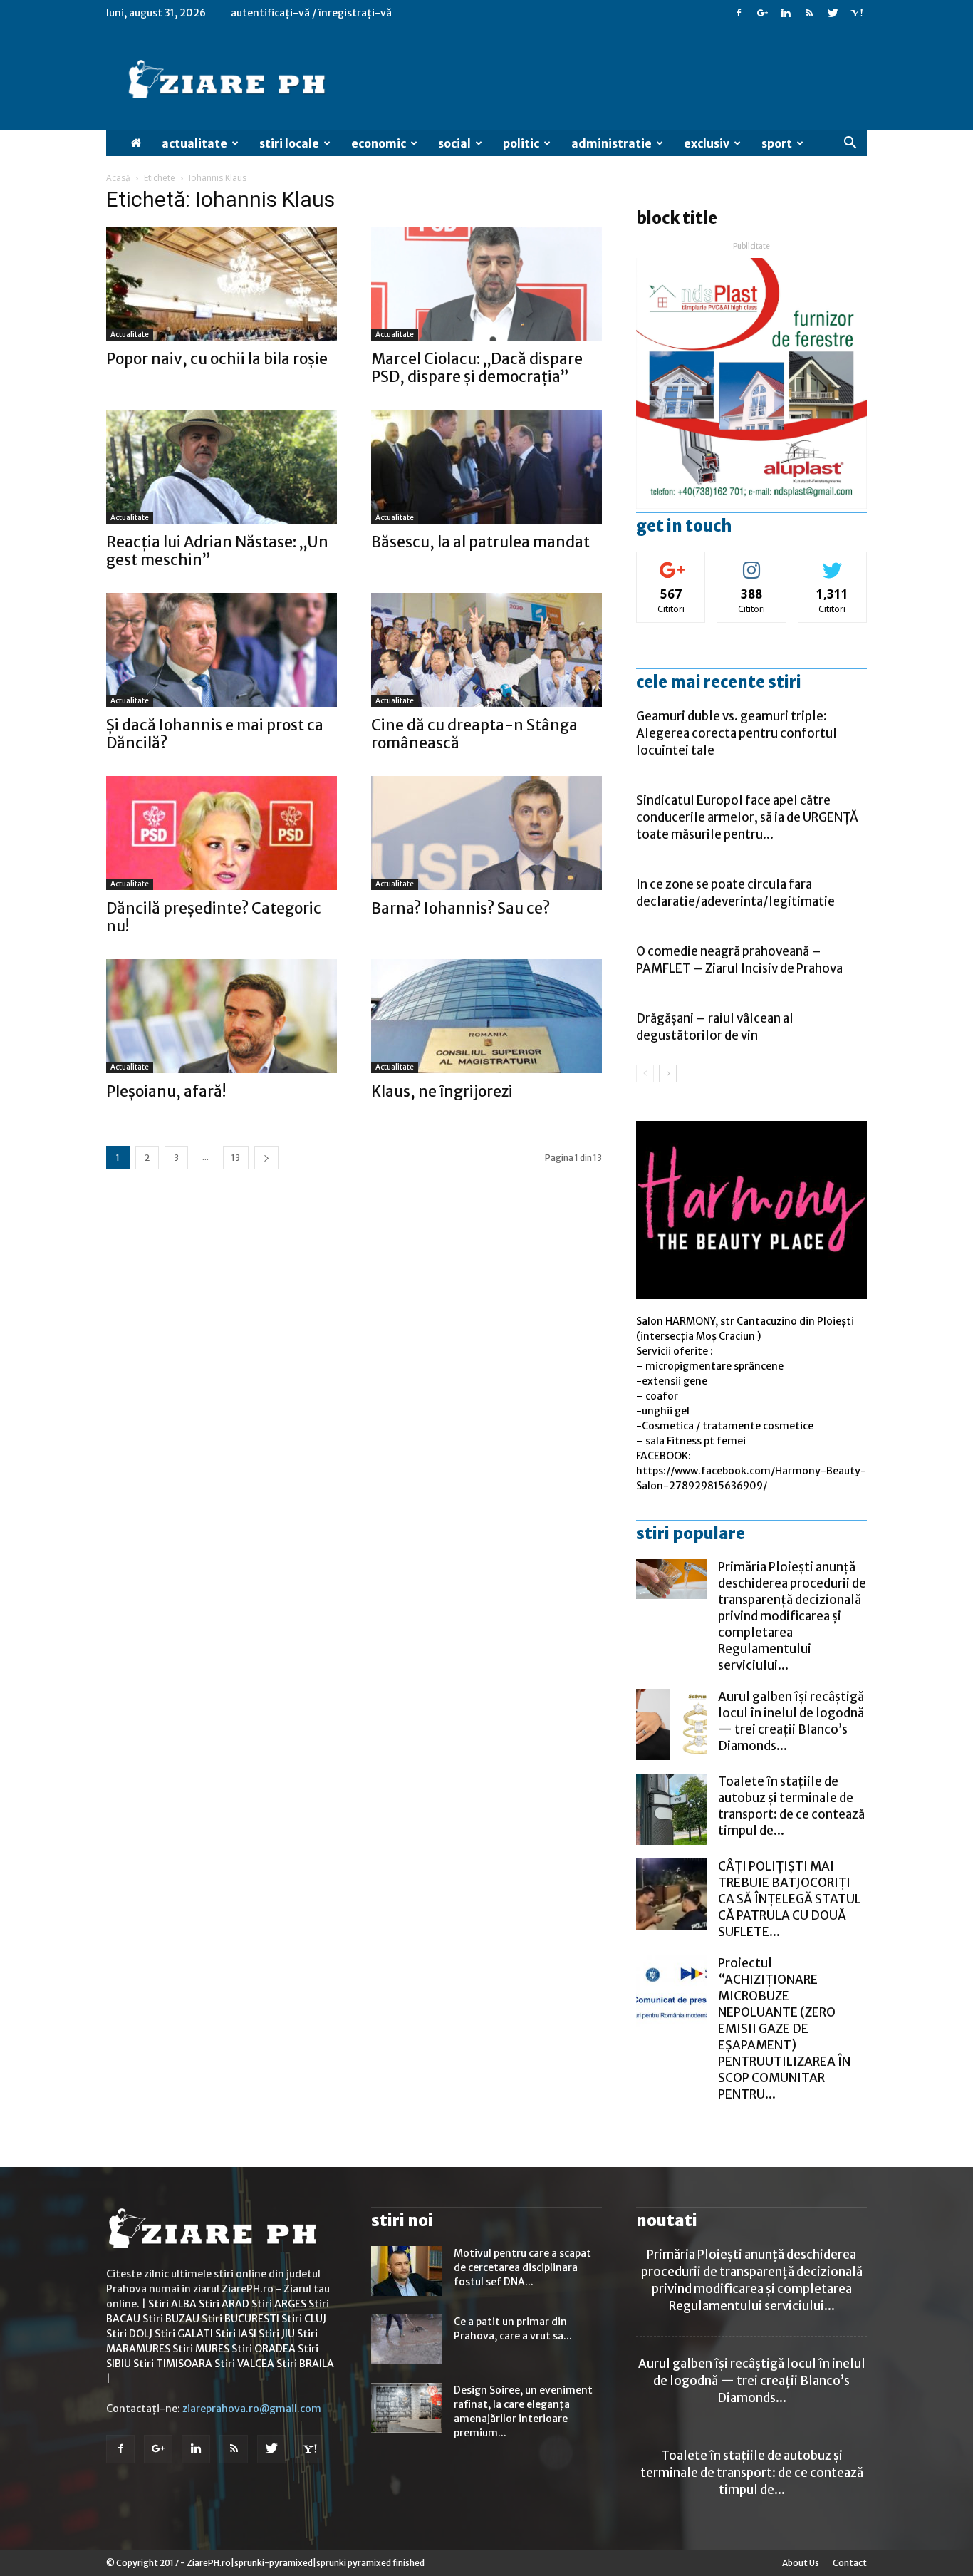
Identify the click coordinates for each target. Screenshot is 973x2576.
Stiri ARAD (224, 2304)
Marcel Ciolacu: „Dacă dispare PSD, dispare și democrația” (477, 368)
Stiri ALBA (172, 2304)
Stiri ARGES (279, 2304)
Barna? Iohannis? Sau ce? (461, 908)
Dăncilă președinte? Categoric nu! (214, 917)
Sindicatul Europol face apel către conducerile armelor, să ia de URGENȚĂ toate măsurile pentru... (747, 817)
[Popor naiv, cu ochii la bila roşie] (222, 284)
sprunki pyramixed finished (370, 2563)
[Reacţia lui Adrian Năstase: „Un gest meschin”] (222, 467)
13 (236, 1158)
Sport (777, 143)
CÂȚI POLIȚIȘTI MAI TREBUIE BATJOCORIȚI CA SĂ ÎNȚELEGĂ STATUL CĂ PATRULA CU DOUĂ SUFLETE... (790, 1899)
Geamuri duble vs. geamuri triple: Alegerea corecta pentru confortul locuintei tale (737, 733)
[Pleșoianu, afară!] (222, 1016)
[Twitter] (833, 13)
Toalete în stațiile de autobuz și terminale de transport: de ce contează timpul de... (791, 1806)
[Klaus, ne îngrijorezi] (486, 1016)
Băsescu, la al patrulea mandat (480, 542)
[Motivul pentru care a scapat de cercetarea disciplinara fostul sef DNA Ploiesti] (407, 2271)
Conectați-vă (671, 563)
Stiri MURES (201, 2349)
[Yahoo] (856, 13)
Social (454, 143)
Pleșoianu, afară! (166, 1091)
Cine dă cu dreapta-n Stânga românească (474, 734)
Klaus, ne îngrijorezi (442, 1091)
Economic (379, 143)
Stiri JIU (277, 2334)
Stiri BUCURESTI (240, 2319)
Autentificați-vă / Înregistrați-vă (311, 13)
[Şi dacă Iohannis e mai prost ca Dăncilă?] (222, 650)
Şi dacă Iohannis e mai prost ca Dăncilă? (215, 734)
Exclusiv (707, 143)
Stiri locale (289, 143)
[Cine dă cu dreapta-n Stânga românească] (486, 650)
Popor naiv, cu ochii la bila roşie (217, 359)
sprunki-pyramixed (274, 2563)
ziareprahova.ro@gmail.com (252, 2409)
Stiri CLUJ (304, 2319)
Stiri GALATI (184, 2334)
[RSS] (809, 13)
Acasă (118, 178)
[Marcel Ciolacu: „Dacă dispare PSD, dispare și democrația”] (486, 284)
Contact (850, 2563)
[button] (850, 143)
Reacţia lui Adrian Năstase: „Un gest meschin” (217, 551)
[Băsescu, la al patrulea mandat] (486, 467)
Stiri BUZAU (171, 2319)
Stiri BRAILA (305, 2364)
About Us (801, 2563)
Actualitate (194, 143)
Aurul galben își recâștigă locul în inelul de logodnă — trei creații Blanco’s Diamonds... (791, 1721)
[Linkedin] (786, 13)
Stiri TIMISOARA (173, 2364)
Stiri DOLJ (129, 2334)
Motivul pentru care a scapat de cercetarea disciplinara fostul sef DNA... (522, 2267)
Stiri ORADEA (264, 2349)
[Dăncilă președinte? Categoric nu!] (222, 833)
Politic (521, 143)
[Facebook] (739, 13)
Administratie (612, 143)
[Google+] (762, 13)
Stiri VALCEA (244, 2364)
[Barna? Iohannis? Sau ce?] (486, 833)
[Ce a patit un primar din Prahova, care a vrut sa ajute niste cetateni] (407, 2339)
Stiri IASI (236, 2334)
